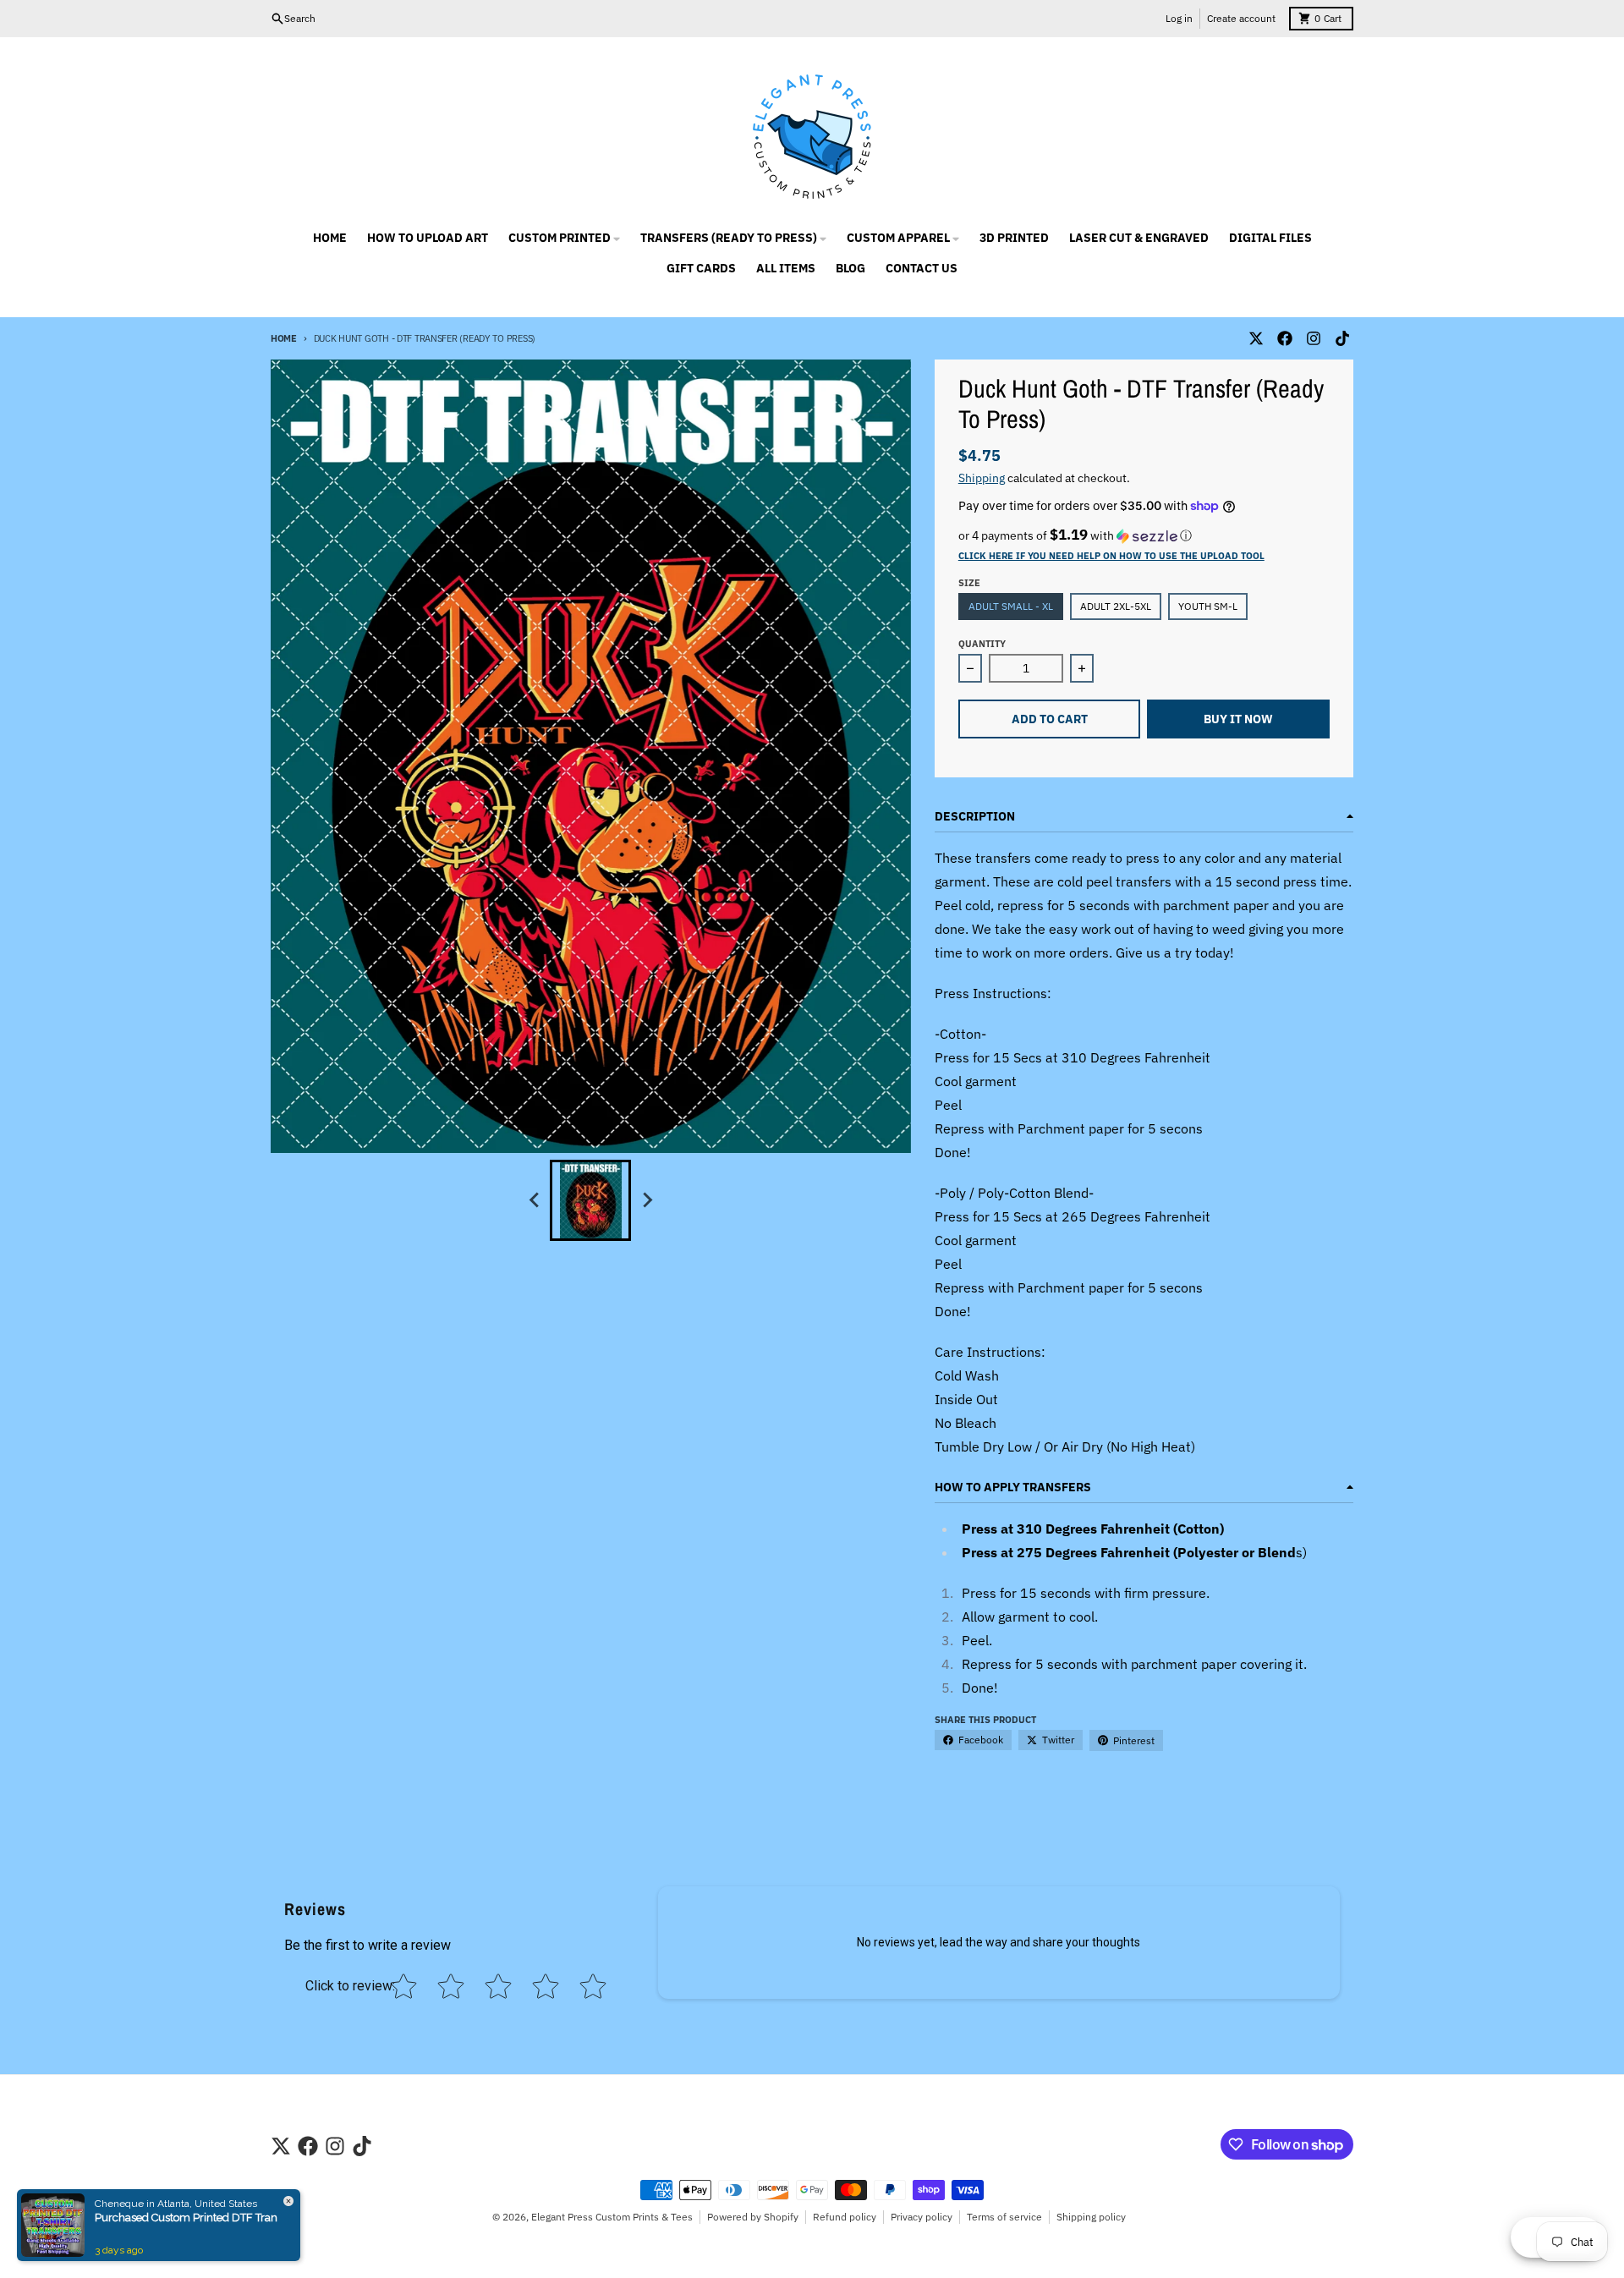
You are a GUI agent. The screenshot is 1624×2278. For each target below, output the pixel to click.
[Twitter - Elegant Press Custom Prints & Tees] (1256, 338)
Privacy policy (922, 2217)
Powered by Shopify (753, 2217)
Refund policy (845, 2217)
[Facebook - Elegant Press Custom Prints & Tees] (1285, 338)
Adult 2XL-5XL (1116, 606)
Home (284, 338)
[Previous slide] (535, 1200)
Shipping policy (1091, 2217)
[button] (1144, 535)
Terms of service (1004, 2217)
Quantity (982, 644)
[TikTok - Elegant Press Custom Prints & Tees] (1342, 338)
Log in (1179, 18)
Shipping (982, 478)
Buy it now (1238, 719)
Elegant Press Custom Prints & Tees (612, 2217)
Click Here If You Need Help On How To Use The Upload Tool (1111, 556)
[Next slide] (646, 1200)
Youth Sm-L (1208, 606)
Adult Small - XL (1011, 606)
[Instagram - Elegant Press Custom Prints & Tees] (1314, 338)
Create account (1241, 18)
